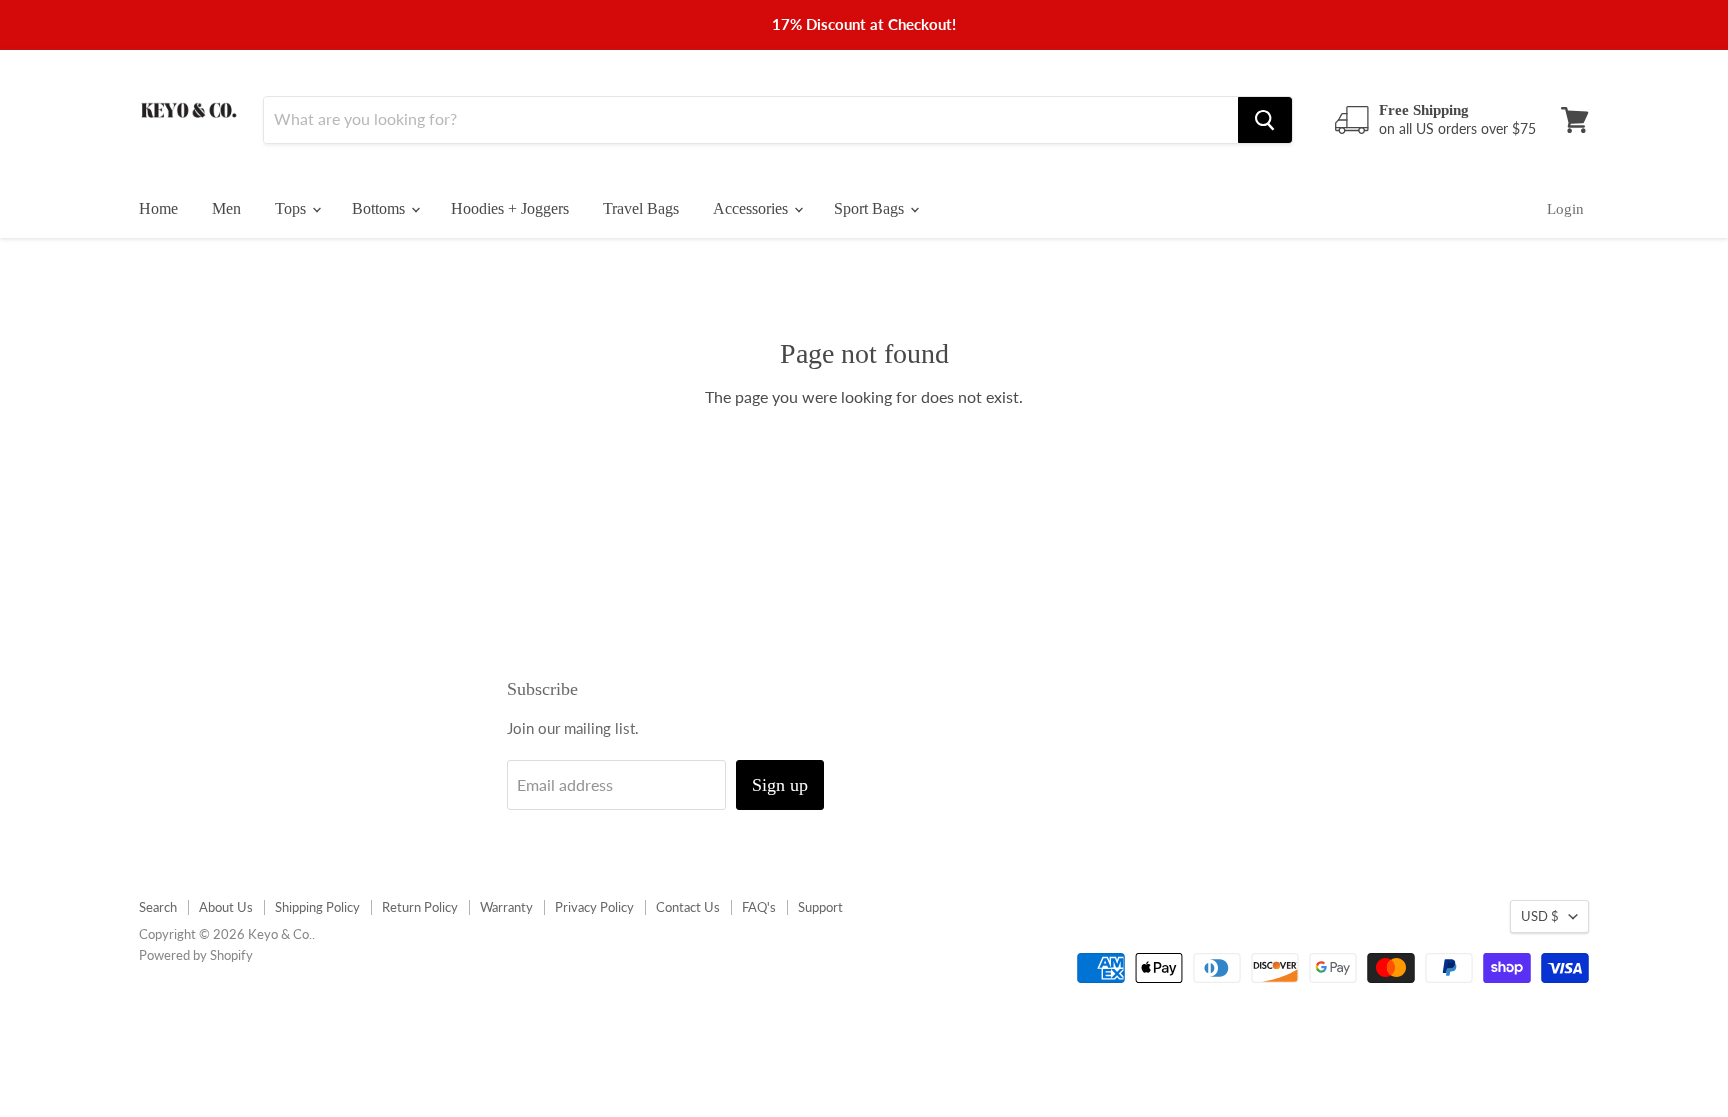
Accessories (752, 208)
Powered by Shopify (196, 955)
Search (158, 907)
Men (226, 208)
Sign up (780, 785)
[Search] (1265, 120)
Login (1565, 209)
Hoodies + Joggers (510, 208)
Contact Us (688, 907)
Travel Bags (641, 208)
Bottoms (380, 208)
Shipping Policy (317, 907)
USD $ (1540, 916)
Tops (292, 208)
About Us (226, 907)
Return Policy (420, 907)
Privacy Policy (594, 907)
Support (820, 907)
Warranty (506, 907)
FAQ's (759, 907)
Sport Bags (871, 208)
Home (158, 208)
